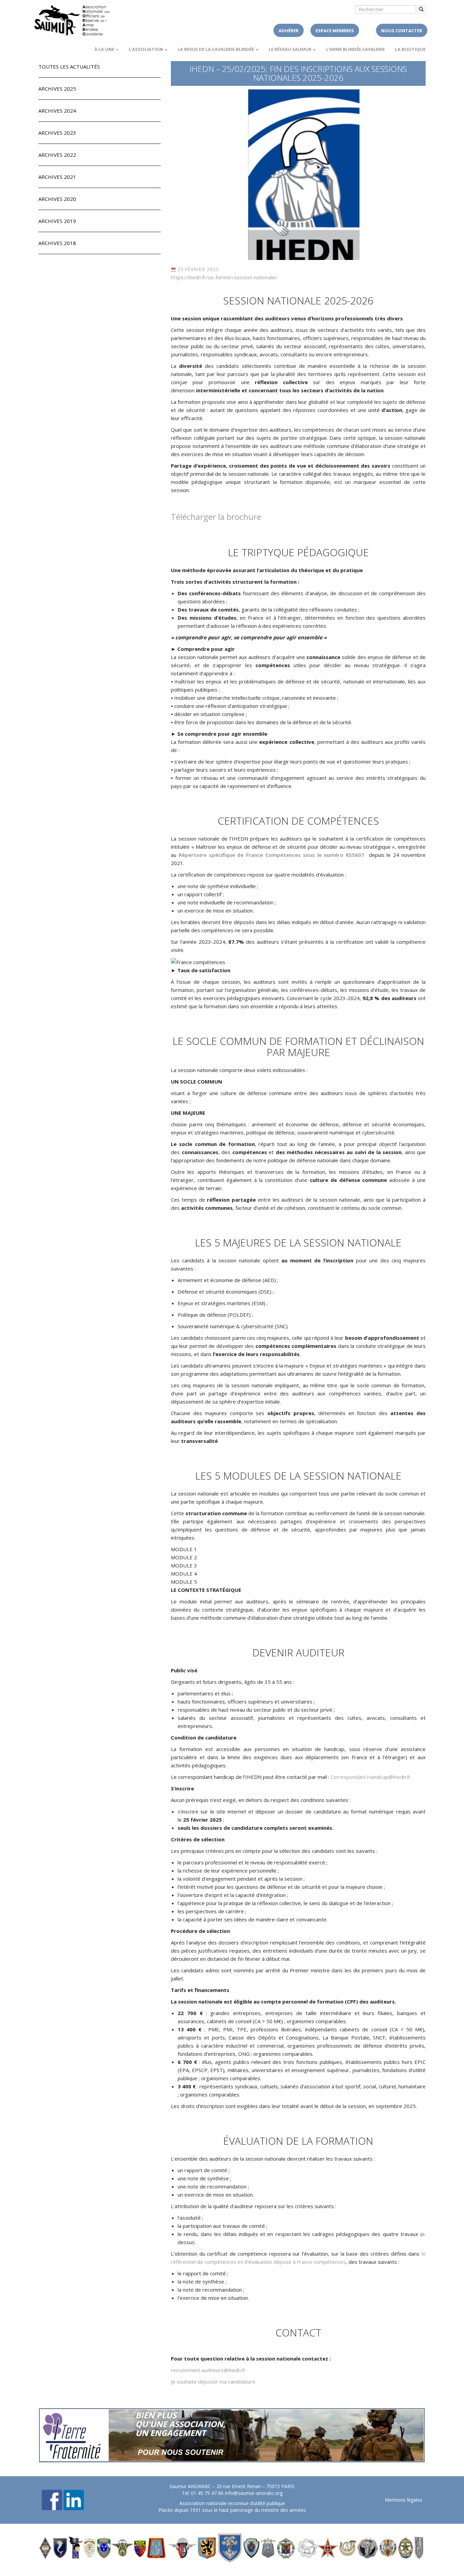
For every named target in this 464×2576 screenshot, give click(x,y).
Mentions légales (404, 2500)
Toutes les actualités (69, 67)
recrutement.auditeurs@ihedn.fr (208, 2370)
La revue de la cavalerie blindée (216, 49)
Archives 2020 (57, 199)
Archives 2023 (57, 133)
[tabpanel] (298, 1604)
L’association (146, 49)
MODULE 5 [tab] (184, 1582)
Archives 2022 (57, 155)
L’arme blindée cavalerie (355, 49)
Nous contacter (402, 31)
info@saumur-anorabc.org (254, 2493)
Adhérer (289, 31)
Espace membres (335, 31)
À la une (105, 49)
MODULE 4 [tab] (184, 1574)
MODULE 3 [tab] (184, 1565)
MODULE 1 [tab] (184, 1549)
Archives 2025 (57, 89)
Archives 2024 (57, 111)
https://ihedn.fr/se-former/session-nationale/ (224, 277)
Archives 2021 (57, 177)
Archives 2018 (57, 243)
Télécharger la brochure (216, 517)
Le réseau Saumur (291, 49)
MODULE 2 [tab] (184, 1557)
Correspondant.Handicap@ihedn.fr (371, 1777)
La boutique (410, 49)
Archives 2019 (57, 221)
